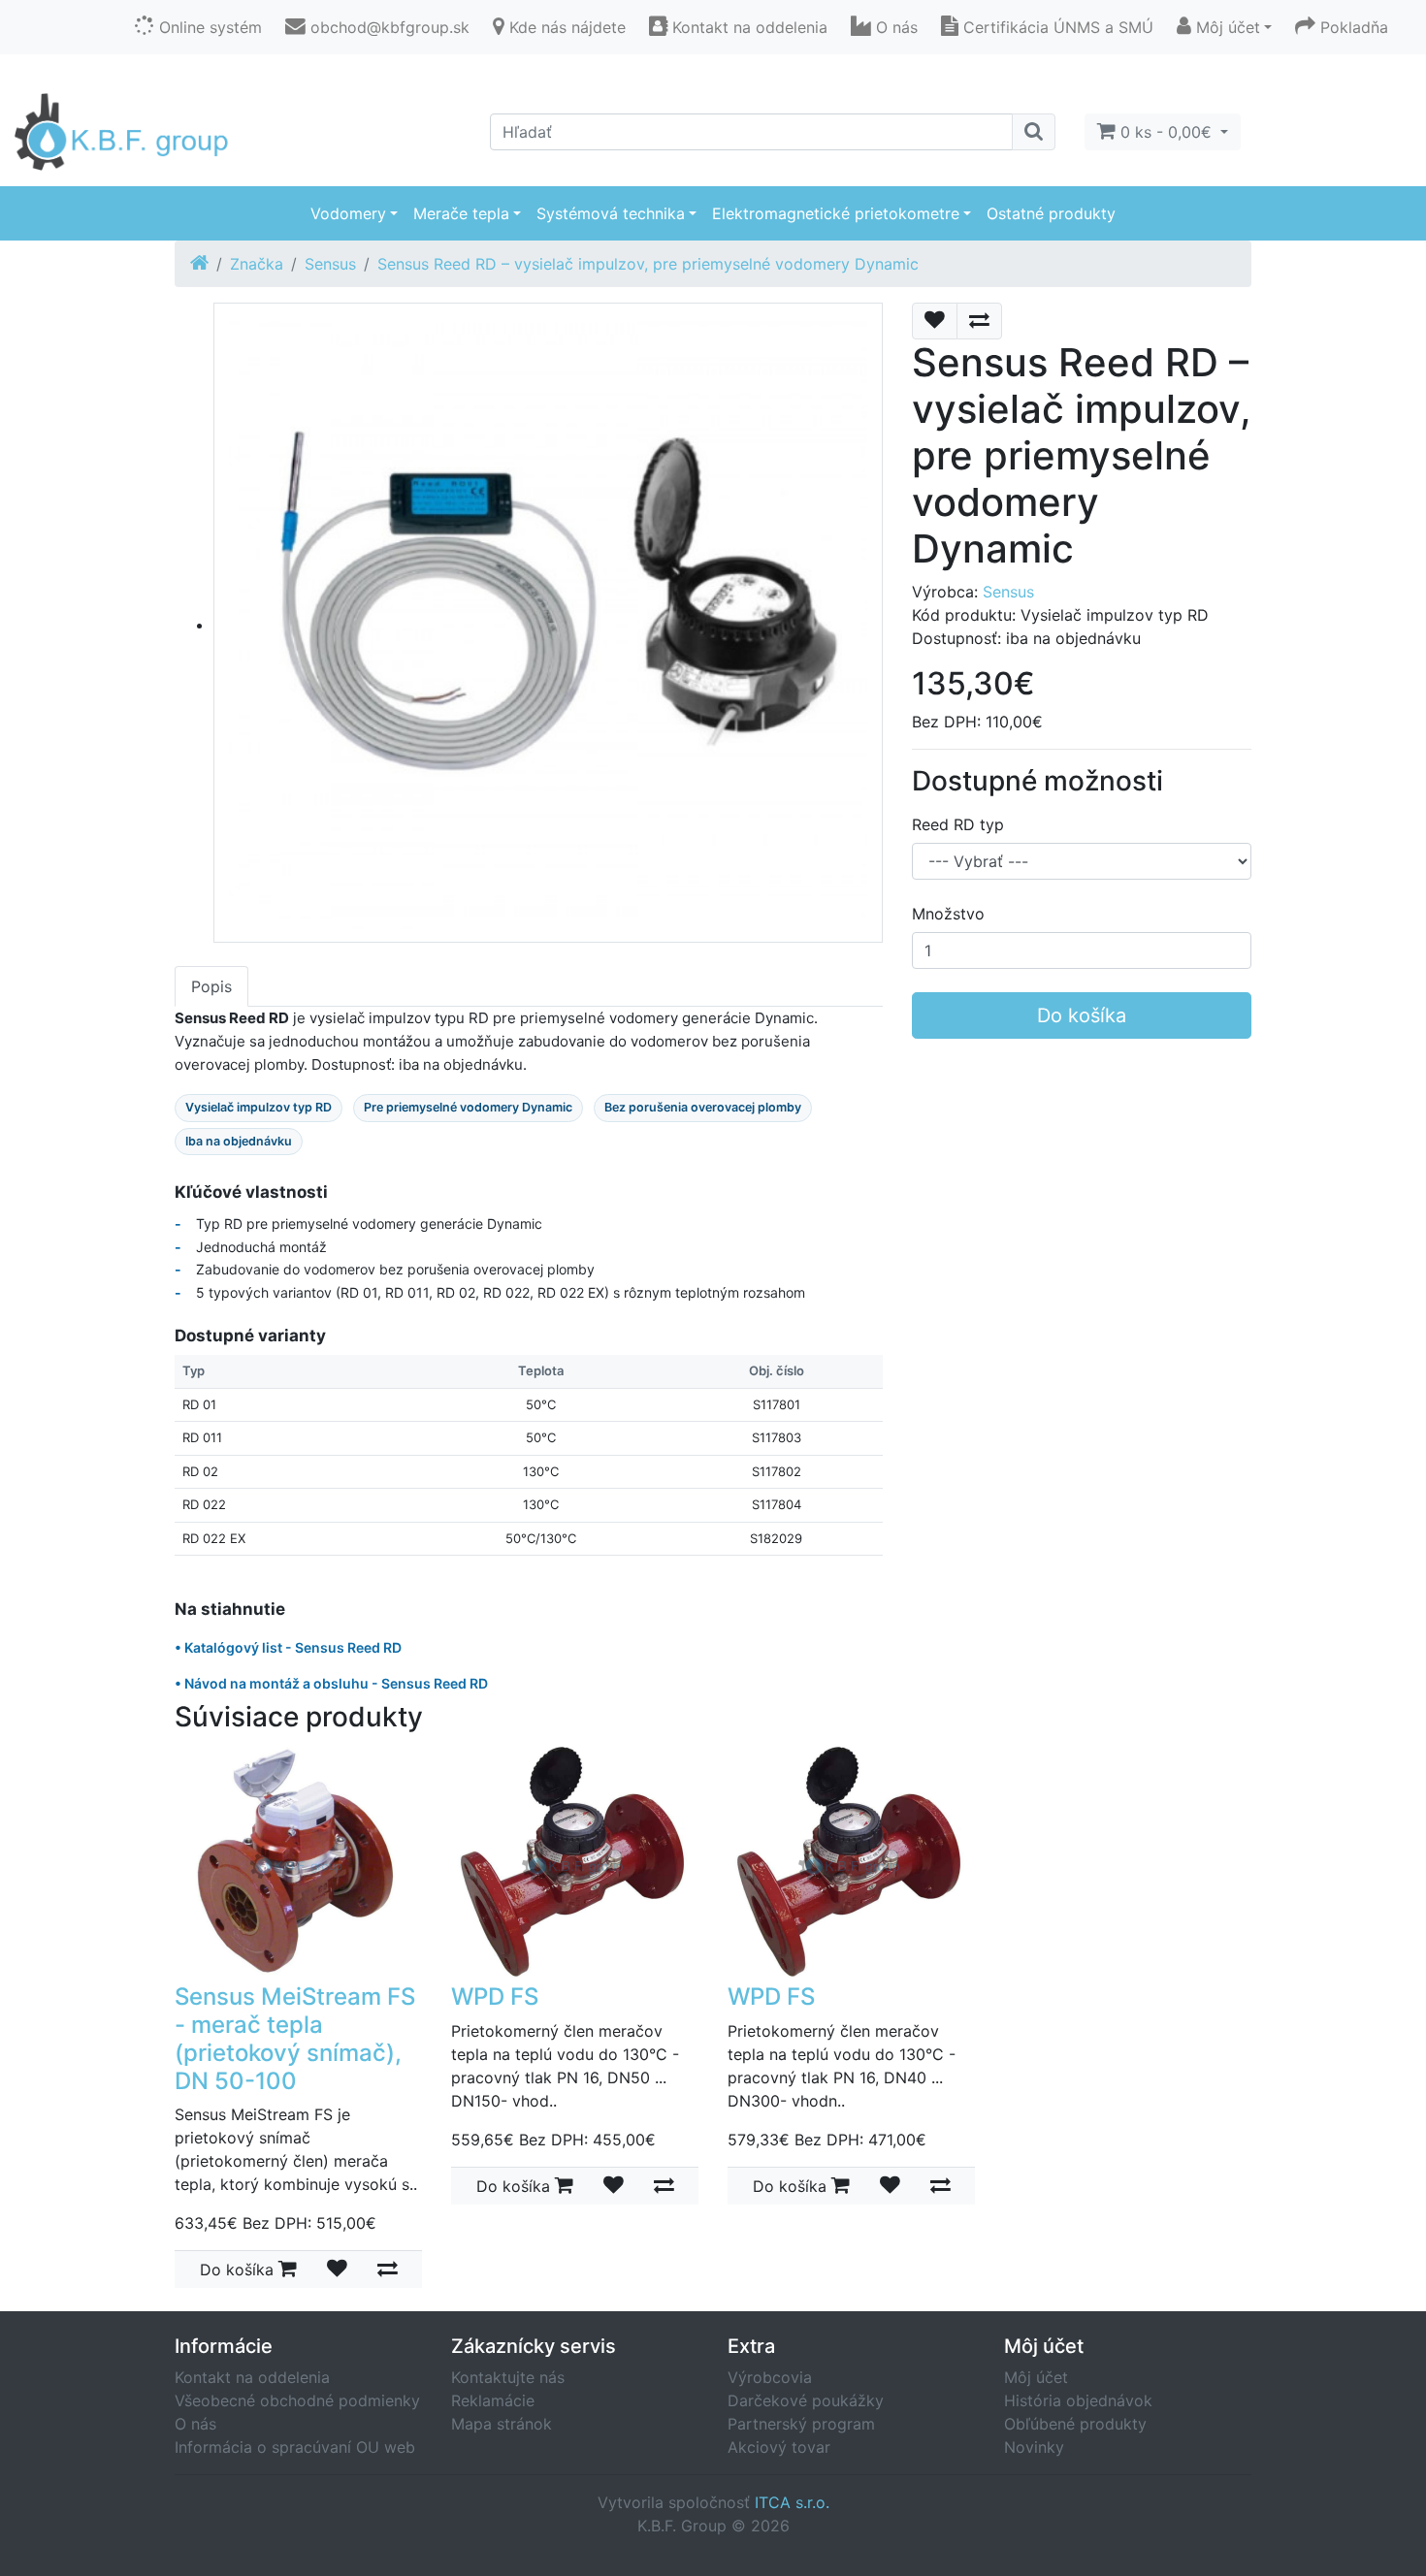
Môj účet (1036, 2377)
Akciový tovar (779, 2447)
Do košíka (1082, 1015)
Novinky (1034, 2447)
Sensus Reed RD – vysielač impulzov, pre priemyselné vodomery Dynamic (648, 264)
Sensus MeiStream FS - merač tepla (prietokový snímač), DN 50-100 (295, 2038)
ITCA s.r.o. (792, 2502)
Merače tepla (461, 213)
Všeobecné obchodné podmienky (297, 2400)
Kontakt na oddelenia (252, 2377)
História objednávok (1078, 2400)
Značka (257, 264)
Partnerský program (801, 2424)
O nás (195, 2424)
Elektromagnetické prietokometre (836, 213)
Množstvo (948, 914)
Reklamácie (493, 2400)
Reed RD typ (958, 824)
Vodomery (348, 213)
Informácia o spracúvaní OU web (295, 2447)
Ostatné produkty (1051, 213)
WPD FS (495, 1996)
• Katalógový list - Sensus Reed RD (288, 1647)
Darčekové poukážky (806, 2400)
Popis (211, 986)
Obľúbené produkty (1075, 2424)
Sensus (330, 264)
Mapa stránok (502, 2424)
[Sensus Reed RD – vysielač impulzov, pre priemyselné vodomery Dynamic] (548, 625)
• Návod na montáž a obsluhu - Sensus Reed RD (331, 1683)
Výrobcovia (770, 2377)
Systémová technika (611, 213)
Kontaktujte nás (508, 2377)
